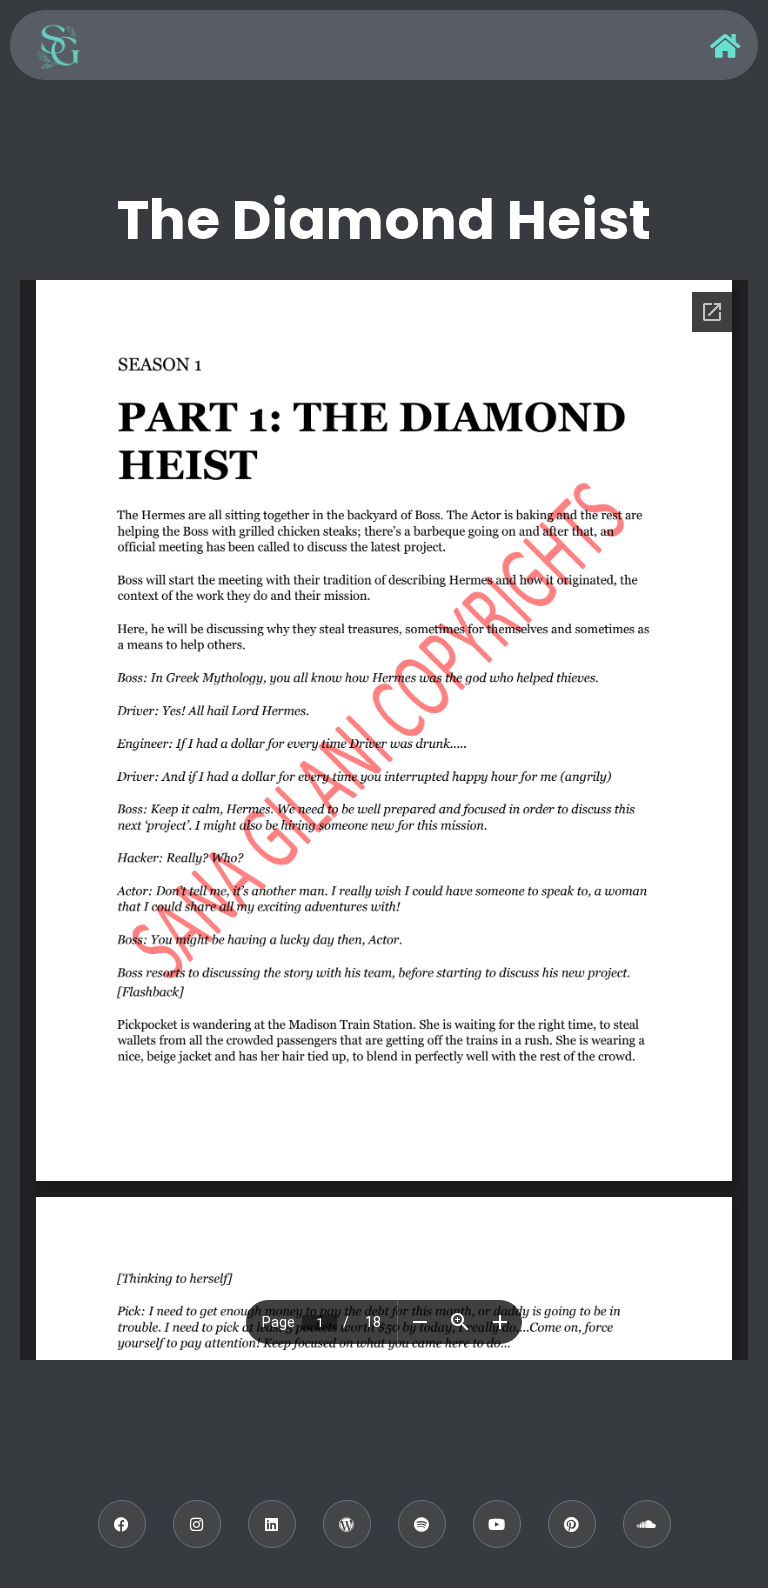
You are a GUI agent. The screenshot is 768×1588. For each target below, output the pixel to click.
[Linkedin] (272, 1524)
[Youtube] (497, 1524)
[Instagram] (197, 1524)
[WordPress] (347, 1524)
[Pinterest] (572, 1524)
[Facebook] (122, 1524)
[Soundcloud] (647, 1524)
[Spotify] (422, 1524)
